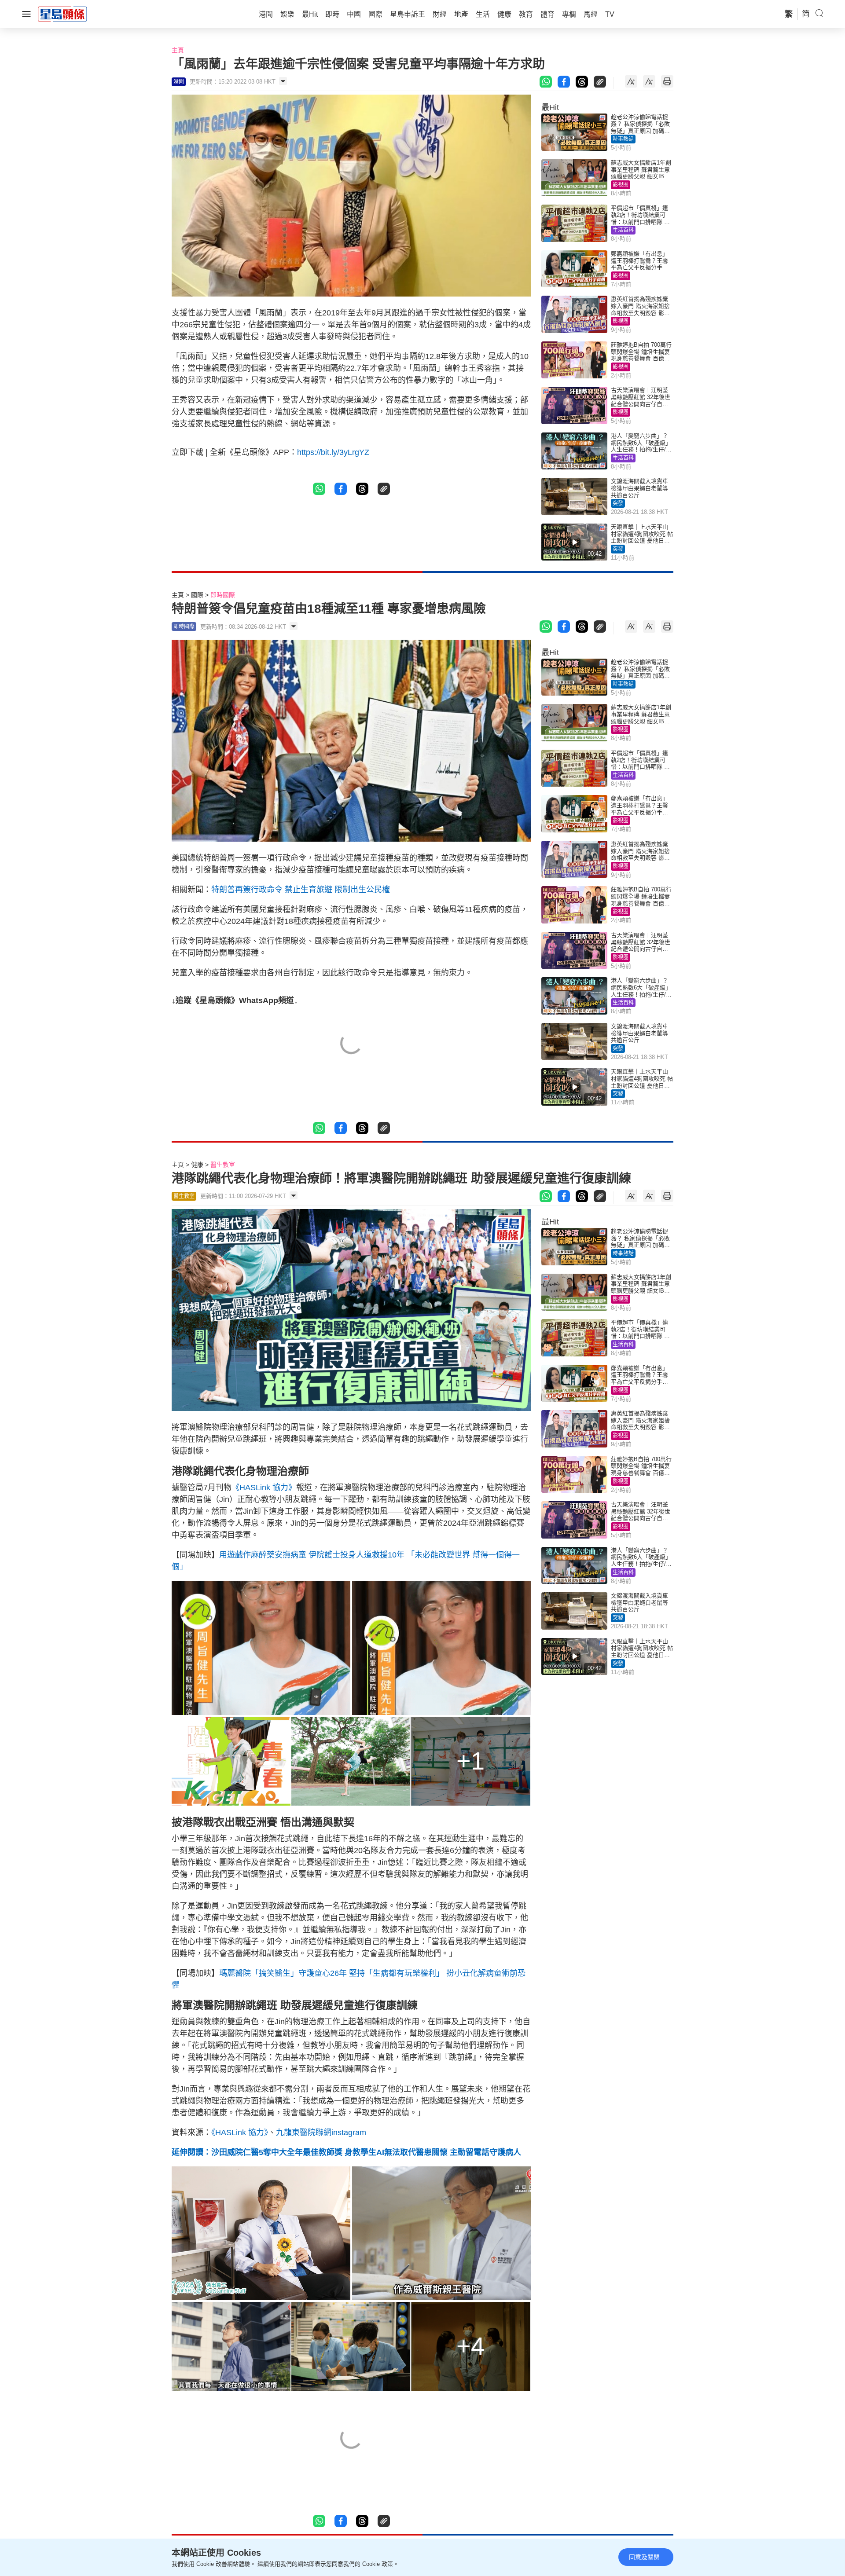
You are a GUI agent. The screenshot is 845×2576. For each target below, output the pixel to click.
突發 (618, 503)
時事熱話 (623, 139)
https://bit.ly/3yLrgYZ (333, 452)
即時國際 (223, 595)
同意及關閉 (644, 2557)
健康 (197, 1165)
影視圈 (621, 185)
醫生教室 (223, 1165)
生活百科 (623, 230)
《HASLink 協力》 (264, 1488)
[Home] (62, 14)
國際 (197, 595)
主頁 (178, 50)
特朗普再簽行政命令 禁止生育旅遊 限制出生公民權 (301, 890)
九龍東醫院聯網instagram (321, 2133)
